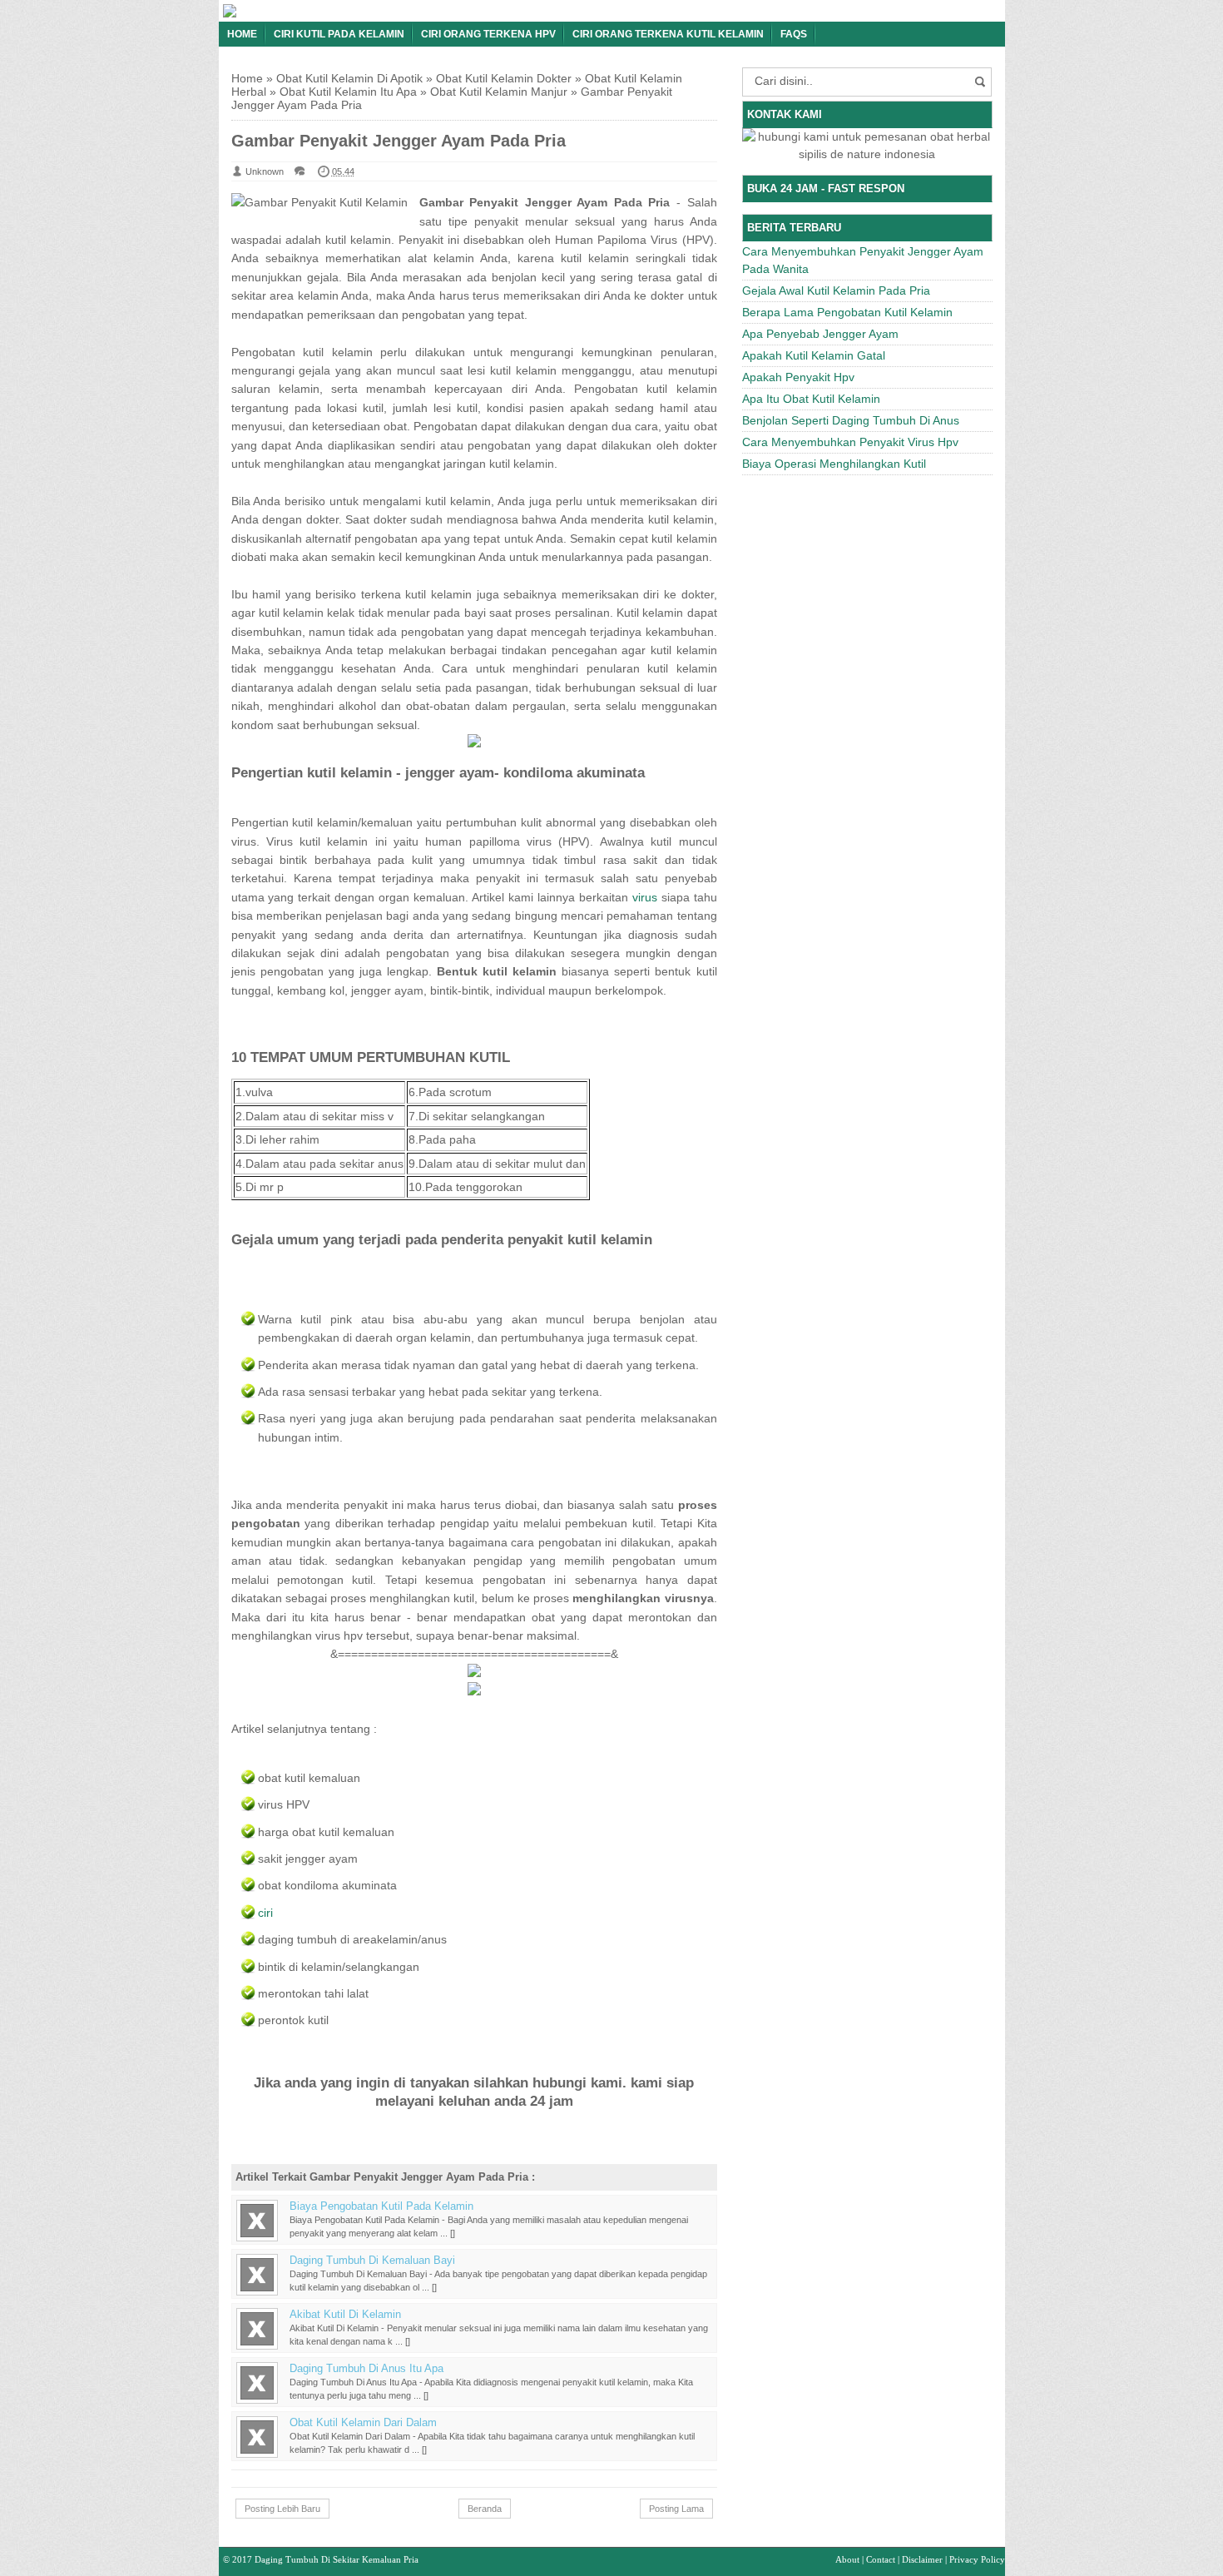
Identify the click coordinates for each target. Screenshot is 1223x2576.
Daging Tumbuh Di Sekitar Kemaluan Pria (337, 2559)
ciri (265, 1913)
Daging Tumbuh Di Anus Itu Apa (366, 2369)
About (847, 2559)
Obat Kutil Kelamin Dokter (504, 78)
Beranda (485, 2509)
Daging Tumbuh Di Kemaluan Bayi (372, 2261)
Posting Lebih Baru (282, 2509)
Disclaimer (922, 2559)
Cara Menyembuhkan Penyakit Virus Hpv (850, 442)
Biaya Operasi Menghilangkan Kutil (834, 464)
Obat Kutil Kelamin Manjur (499, 92)
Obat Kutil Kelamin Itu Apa (348, 92)
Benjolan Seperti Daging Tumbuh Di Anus (851, 420)
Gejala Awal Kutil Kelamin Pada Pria (836, 290)
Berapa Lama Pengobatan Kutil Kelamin (847, 312)
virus (645, 897)
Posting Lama (676, 2509)
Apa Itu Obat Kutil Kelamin (811, 399)
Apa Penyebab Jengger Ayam (820, 334)
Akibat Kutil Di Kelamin (345, 2315)
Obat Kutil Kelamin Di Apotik (349, 78)
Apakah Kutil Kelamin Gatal (814, 355)
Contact (881, 2559)
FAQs (794, 34)
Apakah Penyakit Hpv (798, 377)
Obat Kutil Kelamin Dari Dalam (363, 2423)
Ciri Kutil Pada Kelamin (339, 34)
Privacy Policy (977, 2559)
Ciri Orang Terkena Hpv (488, 34)
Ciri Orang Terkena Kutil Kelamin (668, 34)
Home (242, 34)
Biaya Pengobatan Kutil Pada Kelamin (381, 2206)
